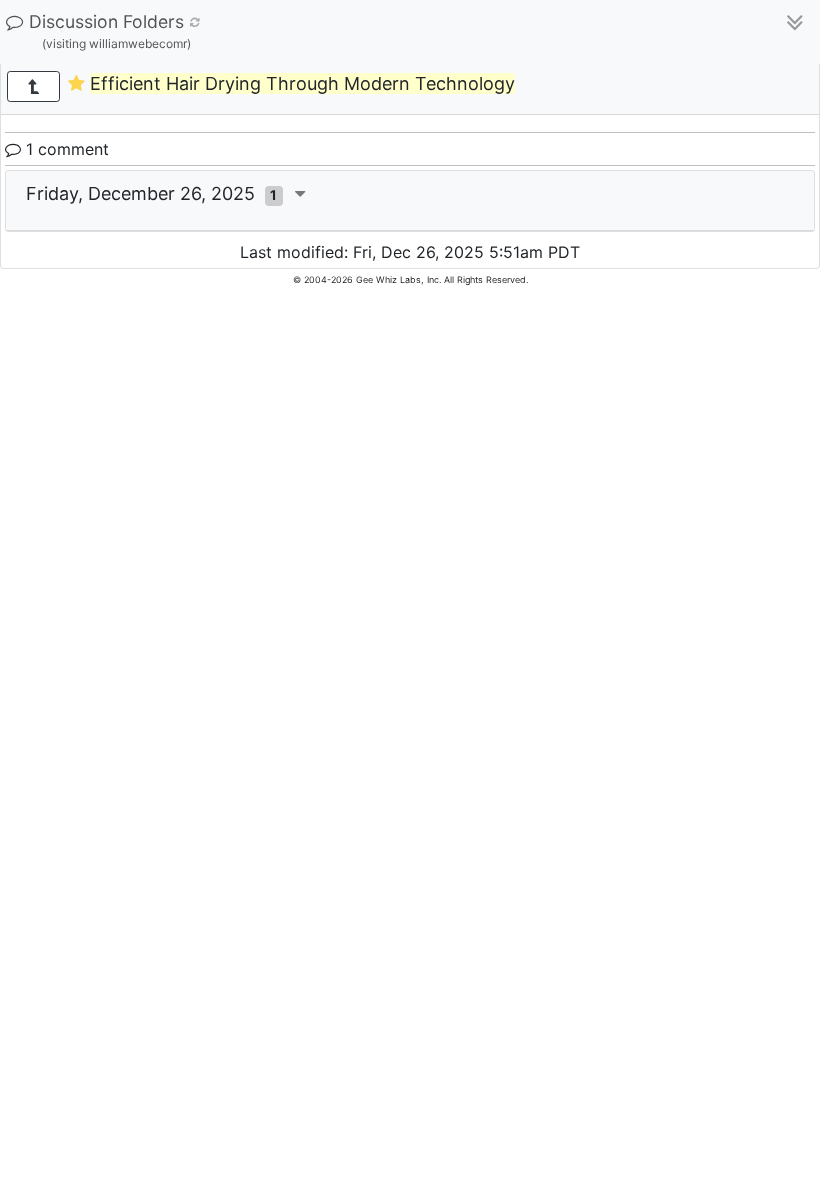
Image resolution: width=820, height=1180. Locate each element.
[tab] (410, 201)
